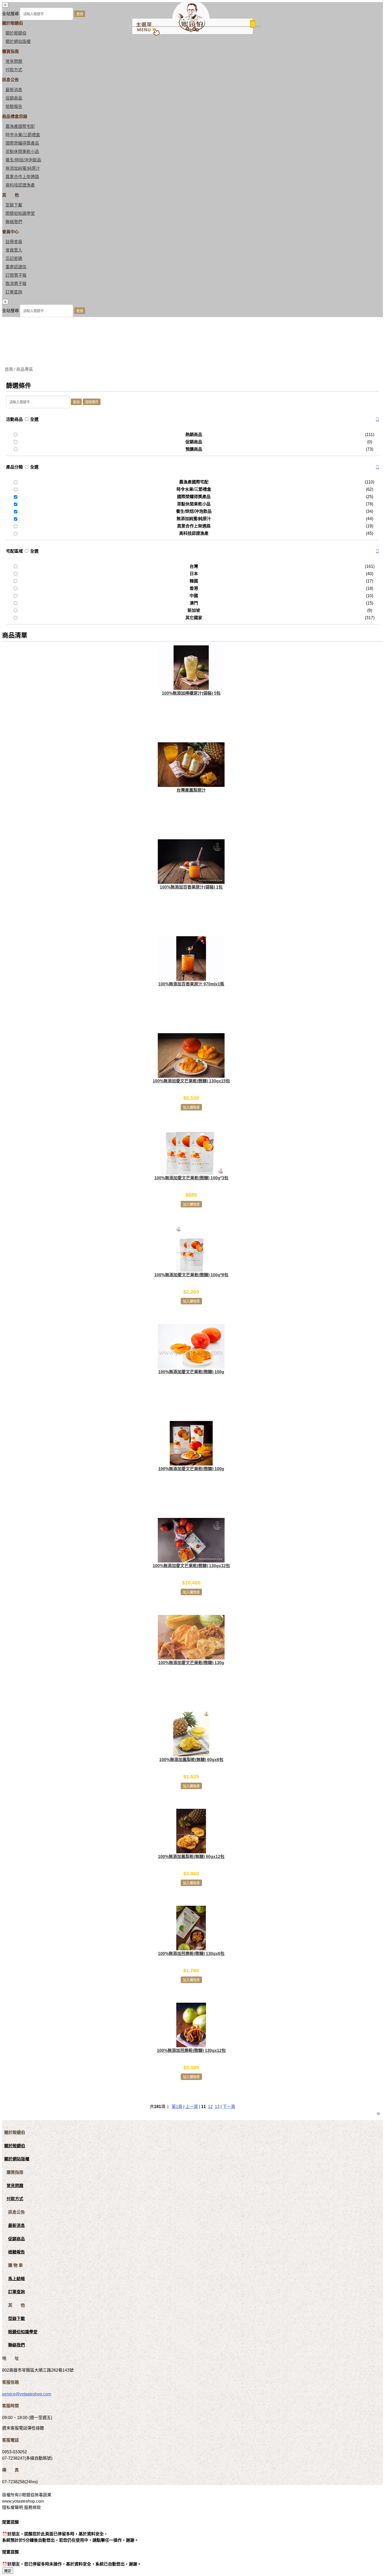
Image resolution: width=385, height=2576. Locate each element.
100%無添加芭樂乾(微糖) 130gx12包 (191, 2051)
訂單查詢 (14, 292)
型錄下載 (14, 205)
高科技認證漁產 (20, 185)
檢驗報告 (14, 107)
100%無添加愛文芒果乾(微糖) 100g (191, 1372)
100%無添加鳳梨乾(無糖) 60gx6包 (191, 1760)
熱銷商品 (194, 435)
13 (217, 2107)
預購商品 (194, 449)
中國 (194, 596)
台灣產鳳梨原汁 (191, 790)
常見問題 (14, 61)
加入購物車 (191, 1107)
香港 (194, 588)
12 (210, 2107)
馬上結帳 (16, 2279)
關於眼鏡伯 (15, 2146)
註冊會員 (14, 242)
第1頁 (177, 2107)
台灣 (194, 566)
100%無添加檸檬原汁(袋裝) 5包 (191, 693)
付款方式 (14, 70)
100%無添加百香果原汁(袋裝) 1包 (191, 887)
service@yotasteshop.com (27, 2394)
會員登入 (14, 250)
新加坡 (194, 610)
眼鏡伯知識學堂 (20, 213)
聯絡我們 (14, 222)
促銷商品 (14, 98)
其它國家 (194, 618)
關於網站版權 (18, 42)
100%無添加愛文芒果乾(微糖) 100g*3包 (191, 1178)
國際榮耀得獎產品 (22, 143)
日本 (194, 574)
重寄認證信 (16, 267)
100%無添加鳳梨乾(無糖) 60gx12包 (191, 1857)
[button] (377, 420)
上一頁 (192, 2107)
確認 (8, 2571)
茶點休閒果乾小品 (22, 152)
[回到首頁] (191, 31)
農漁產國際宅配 (20, 126)
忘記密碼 (14, 258)
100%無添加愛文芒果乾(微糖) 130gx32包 (191, 1566)
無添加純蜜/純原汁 (23, 168)
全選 (34, 419)
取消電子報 (16, 284)
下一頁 (229, 2107)
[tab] (192, 420)
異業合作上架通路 (22, 177)
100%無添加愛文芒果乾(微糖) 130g (191, 1663)
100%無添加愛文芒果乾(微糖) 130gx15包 (191, 1081)
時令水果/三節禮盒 (23, 135)
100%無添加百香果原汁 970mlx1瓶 (191, 984)
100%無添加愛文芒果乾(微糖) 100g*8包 (191, 1275)
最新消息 (14, 90)
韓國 (194, 581)
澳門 (194, 603)
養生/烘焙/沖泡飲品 (23, 160)
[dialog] (192, 308)
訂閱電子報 (16, 275)
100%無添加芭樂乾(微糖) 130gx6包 (191, 1954)
